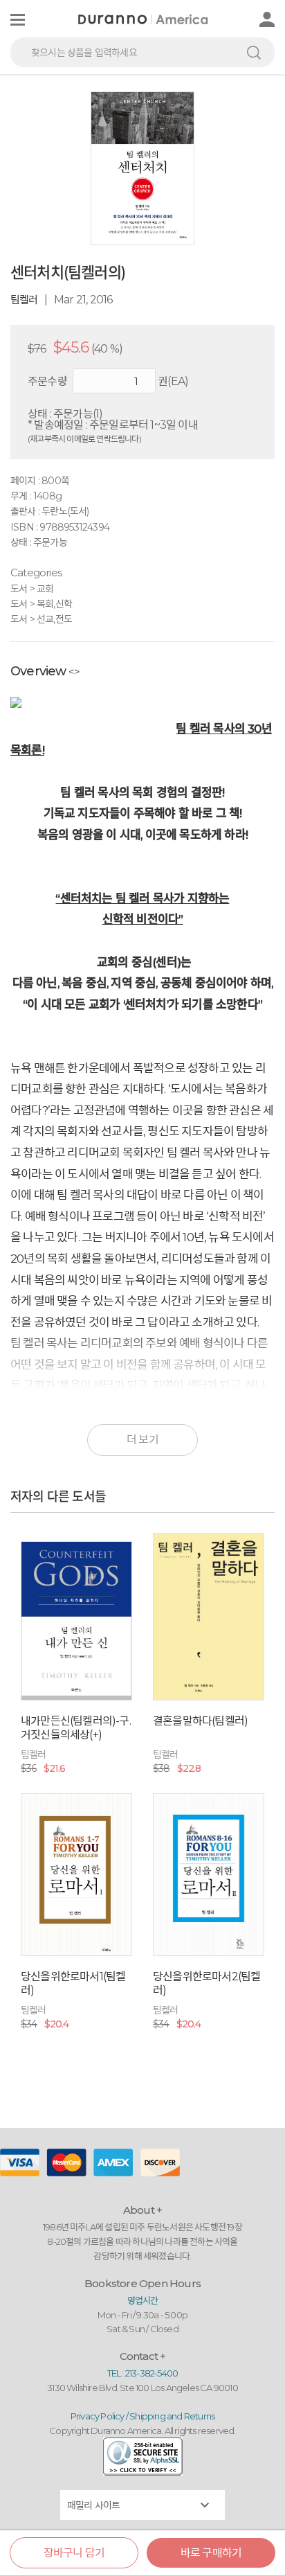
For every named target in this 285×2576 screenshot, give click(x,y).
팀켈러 (24, 300)
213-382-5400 (151, 2373)
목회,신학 (54, 604)
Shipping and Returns (172, 2416)
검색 (254, 52)
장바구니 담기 (74, 2553)
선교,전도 (54, 619)
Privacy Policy (98, 2416)
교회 (45, 589)
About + (142, 2210)
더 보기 (142, 1440)
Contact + (143, 2356)
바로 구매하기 (211, 2553)
